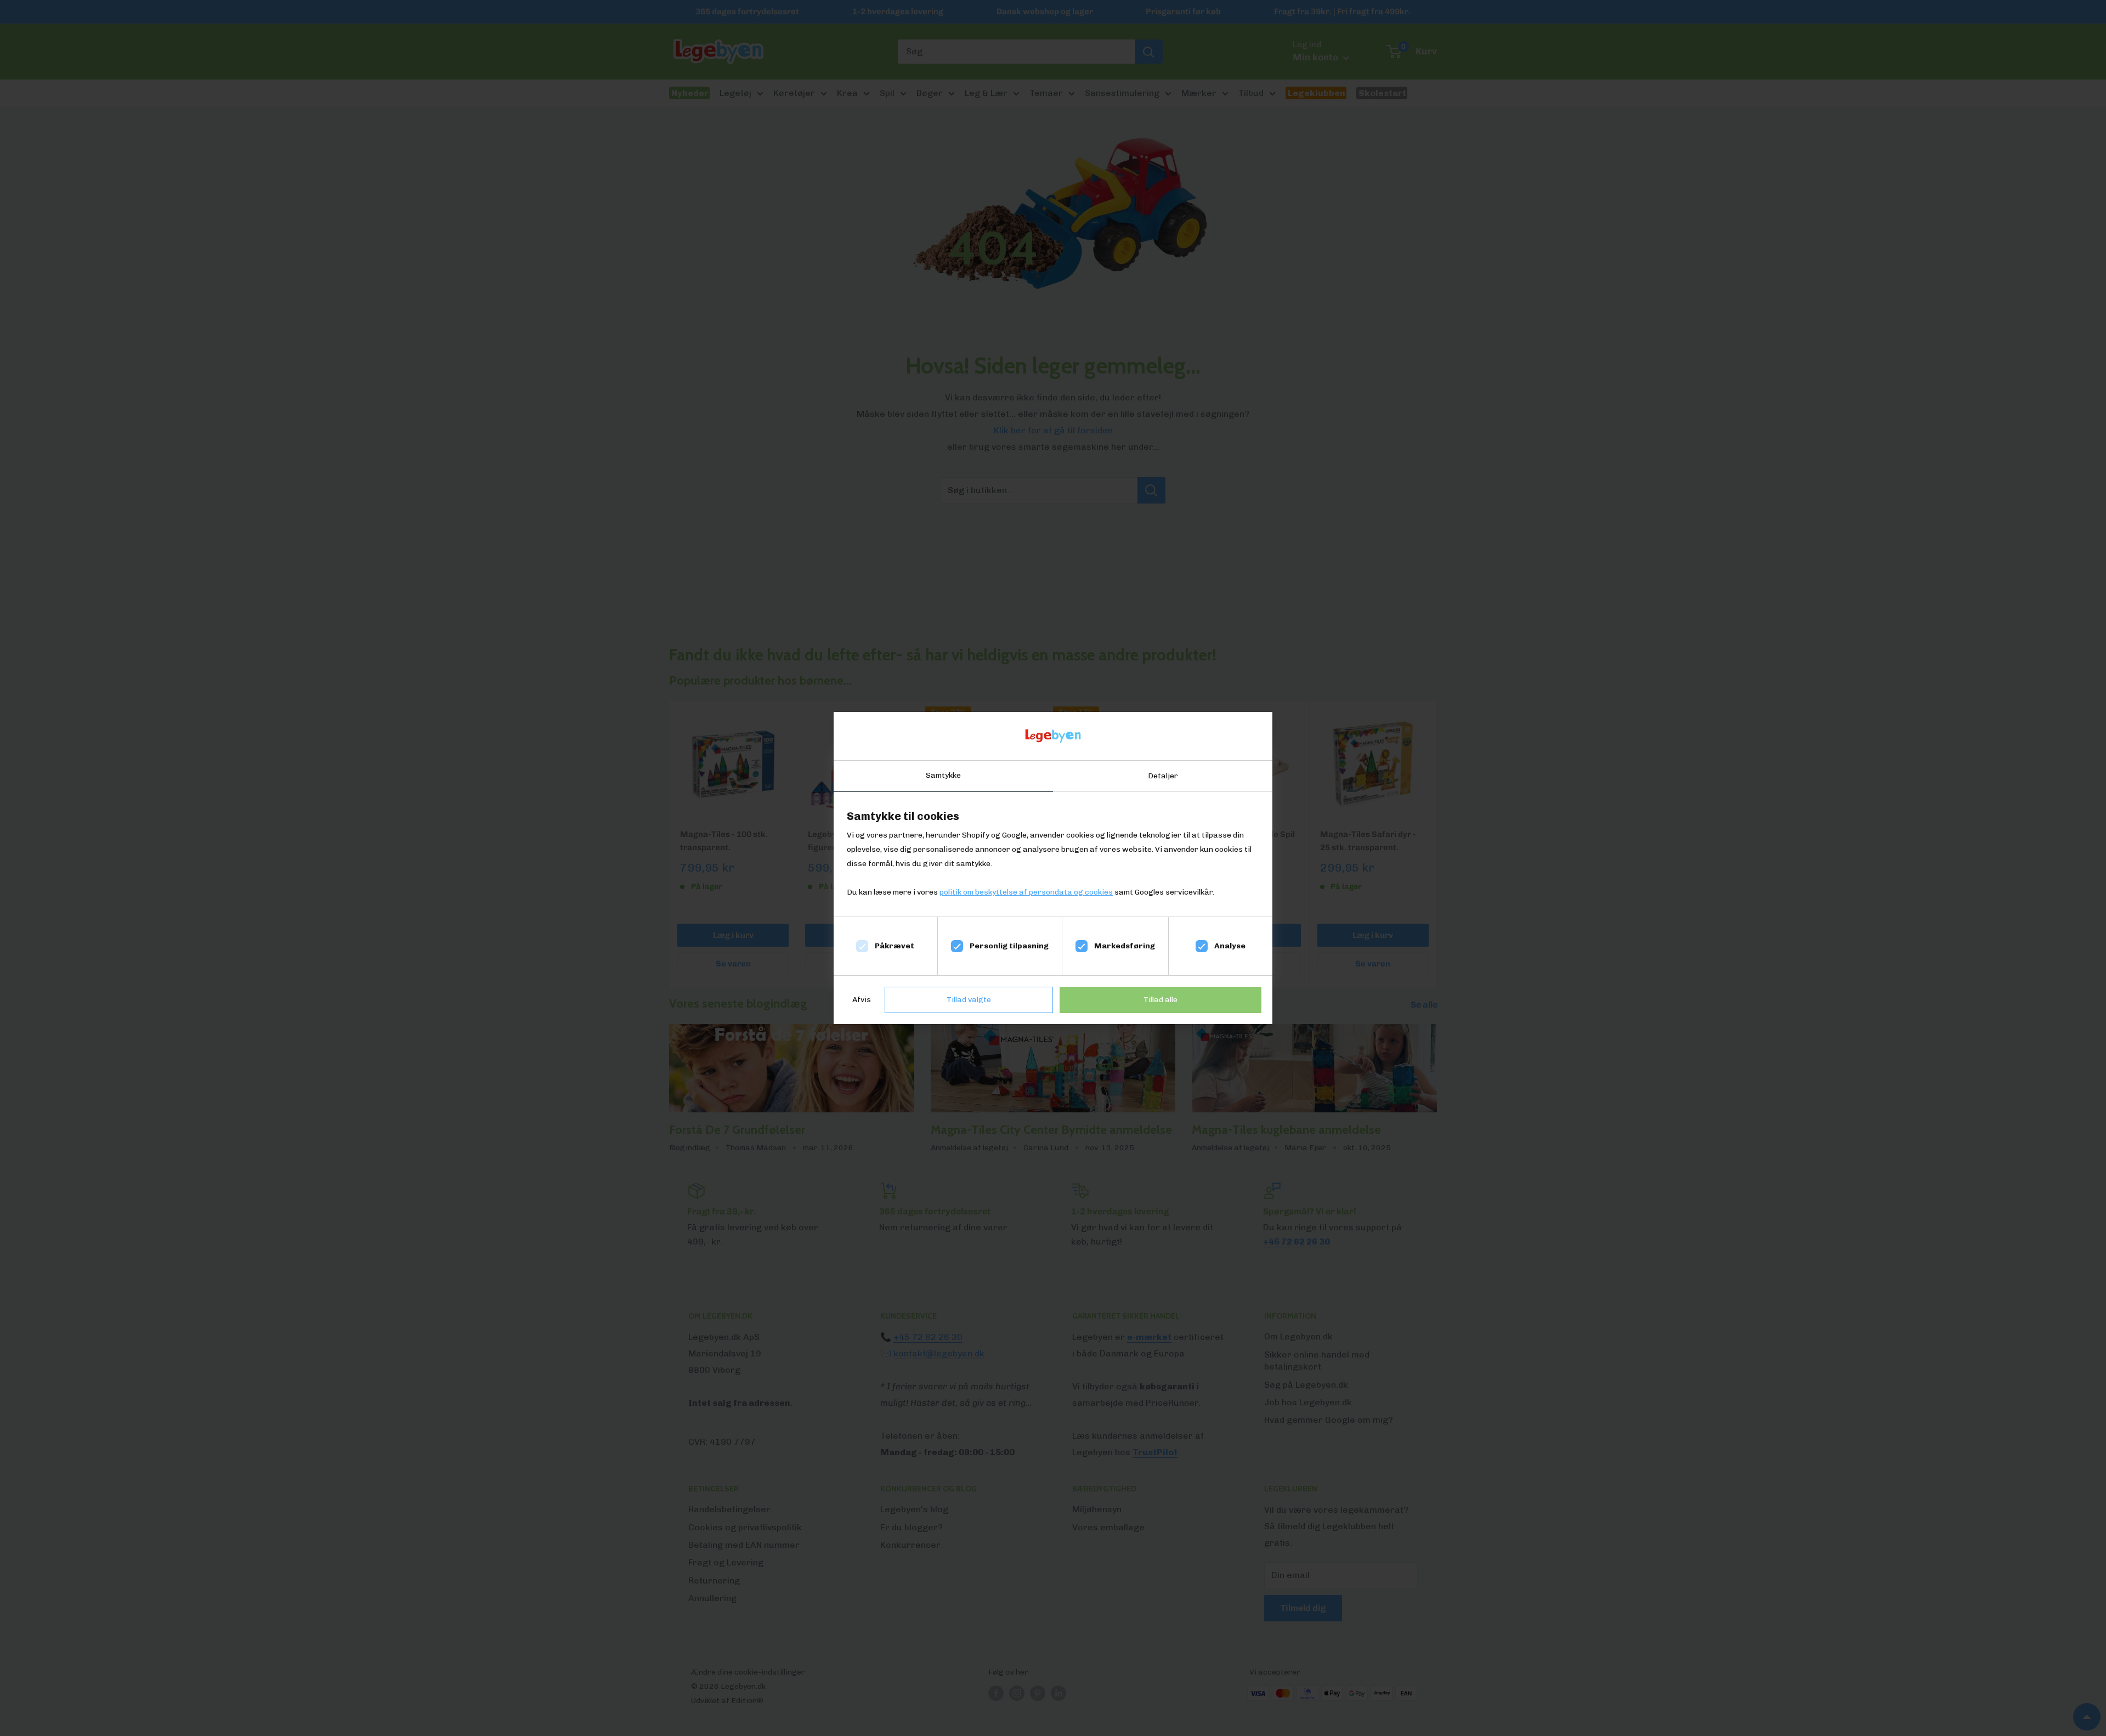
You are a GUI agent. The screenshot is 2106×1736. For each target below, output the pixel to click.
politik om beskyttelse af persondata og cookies (1026, 892)
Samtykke (943, 775)
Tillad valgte (969, 1000)
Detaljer (1163, 776)
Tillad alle (1160, 1000)
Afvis (862, 1000)
